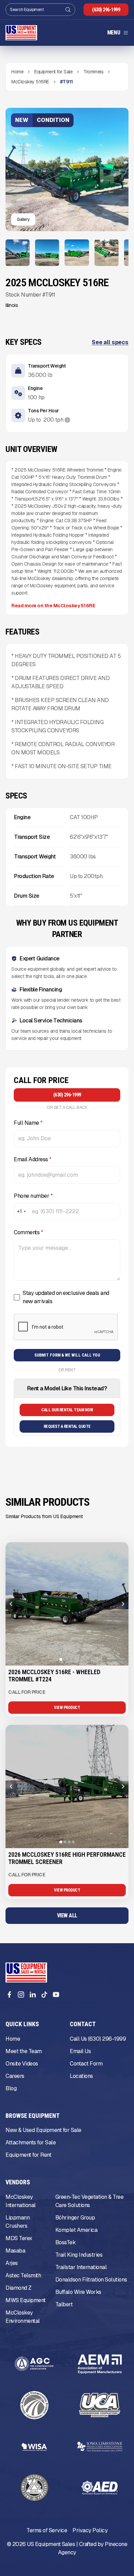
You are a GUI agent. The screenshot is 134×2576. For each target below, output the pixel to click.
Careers (15, 2076)
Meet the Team (24, 2051)
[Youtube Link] (56, 1995)
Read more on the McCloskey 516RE (53, 606)
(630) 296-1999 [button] (106, 10)
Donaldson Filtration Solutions (91, 2280)
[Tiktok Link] (44, 1995)
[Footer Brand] (26, 1972)
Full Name (28, 1123)
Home (13, 2039)
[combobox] (21, 1212)
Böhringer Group (75, 2218)
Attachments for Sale (31, 2142)
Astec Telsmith (23, 2275)
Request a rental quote (67, 1426)
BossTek (66, 2242)
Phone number (33, 1196)
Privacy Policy (90, 2530)
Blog (11, 2088)
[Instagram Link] (21, 1995)
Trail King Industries (79, 2255)
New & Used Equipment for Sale (43, 2130)
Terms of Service (47, 2530)
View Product (67, 1708)
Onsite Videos (22, 2064)
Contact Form (86, 2064)
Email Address (33, 1159)
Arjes (12, 2263)
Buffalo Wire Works (78, 2292)
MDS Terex (19, 2238)
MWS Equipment (26, 2300)
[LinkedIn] (33, 1995)
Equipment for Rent (28, 2155)
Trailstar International (81, 2267)
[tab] (61, 1659)
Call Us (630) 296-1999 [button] (98, 2039)
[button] (118, 33)
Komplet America (76, 2230)
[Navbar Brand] (21, 33)
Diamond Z (19, 2288)
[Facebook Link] (9, 1995)
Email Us (80, 2051)
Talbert (64, 2304)
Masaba (15, 2251)
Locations (81, 2076)
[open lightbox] (18, 253)
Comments (28, 1232)
